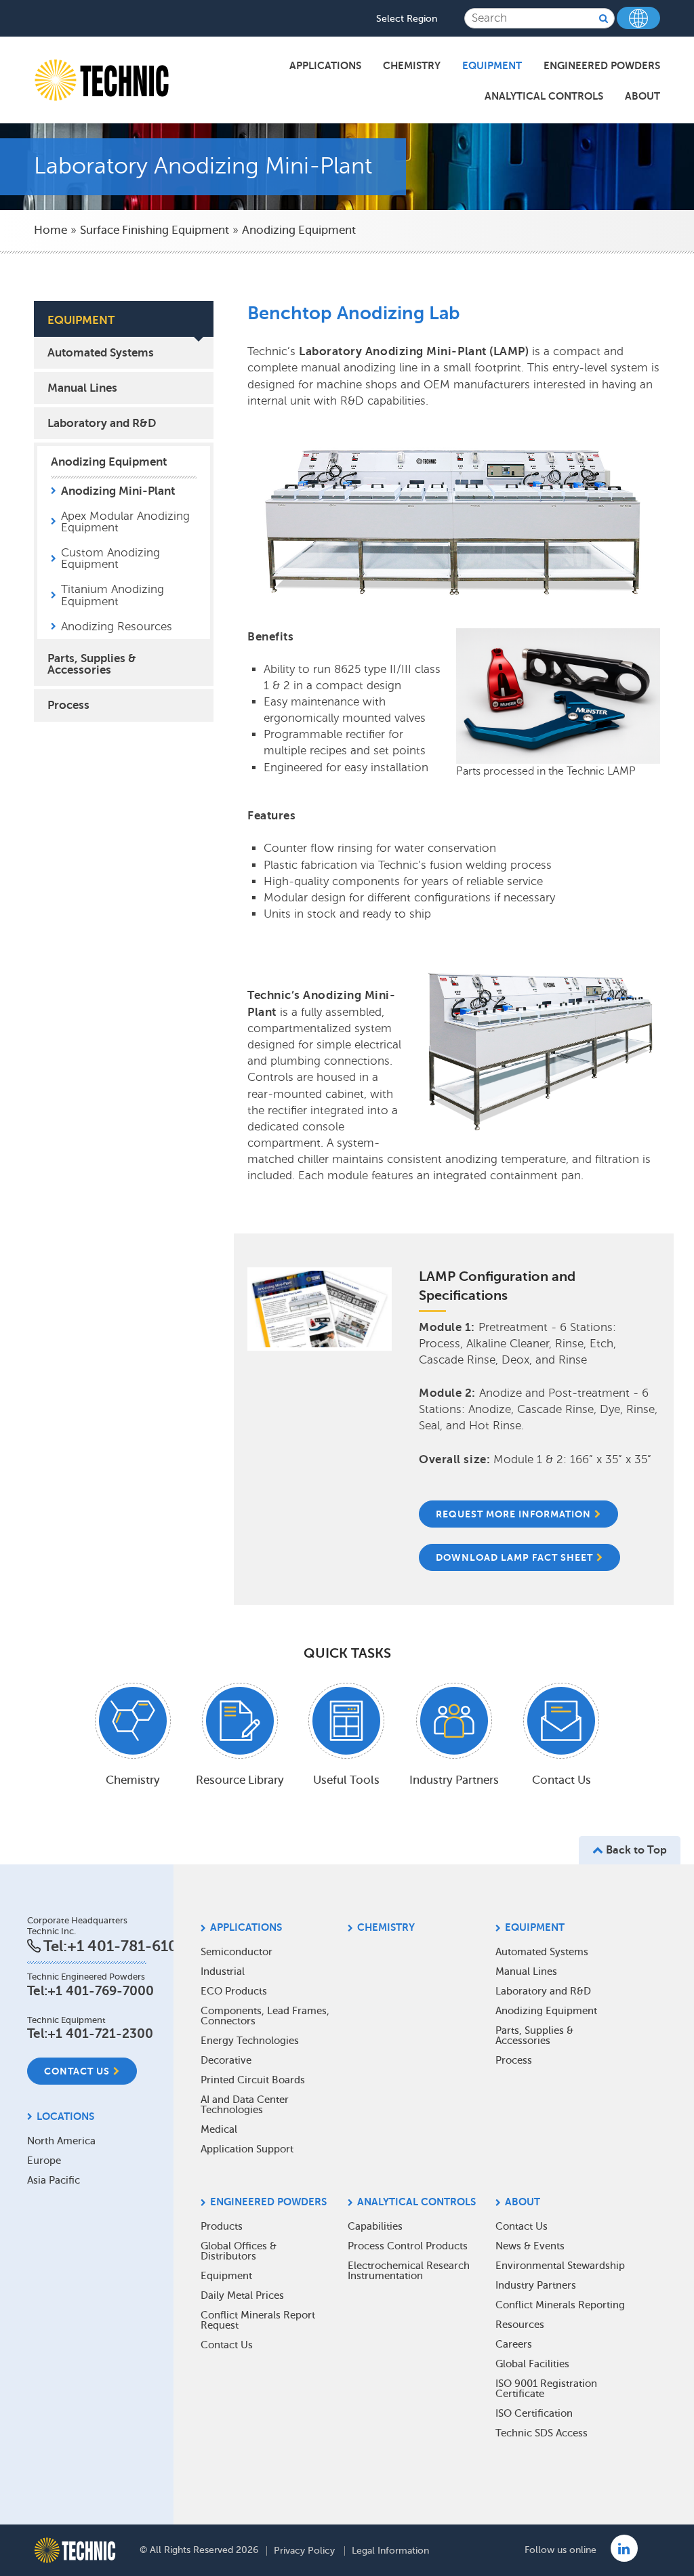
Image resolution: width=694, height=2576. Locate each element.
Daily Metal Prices (242, 2295)
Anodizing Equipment (299, 230)
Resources (520, 2325)
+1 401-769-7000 (101, 1991)
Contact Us (77, 2071)
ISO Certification (534, 2413)
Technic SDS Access (542, 2433)
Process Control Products (408, 2246)
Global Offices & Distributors (239, 2251)
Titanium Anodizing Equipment (113, 595)
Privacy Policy (304, 2551)
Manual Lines (82, 388)
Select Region (407, 19)
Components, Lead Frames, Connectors (265, 2016)
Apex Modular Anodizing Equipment (125, 522)
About (642, 96)
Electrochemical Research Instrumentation (409, 2271)
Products (222, 2226)
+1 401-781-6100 (127, 1946)
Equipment (492, 65)
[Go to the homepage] (75, 2550)
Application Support (247, 2149)
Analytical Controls (544, 96)
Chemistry (412, 65)
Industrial (223, 1971)
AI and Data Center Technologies (245, 2105)
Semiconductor (237, 1952)
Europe (44, 2161)
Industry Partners (536, 2285)
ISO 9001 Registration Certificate (546, 2389)
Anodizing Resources (117, 627)
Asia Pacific (54, 2180)
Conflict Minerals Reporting (560, 2305)
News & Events (530, 2246)
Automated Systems (101, 352)
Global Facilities (532, 2364)
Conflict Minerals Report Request (258, 2320)
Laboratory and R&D (102, 423)
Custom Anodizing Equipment (110, 558)
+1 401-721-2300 (100, 2033)
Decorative (226, 2060)
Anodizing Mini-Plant (118, 491)
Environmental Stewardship (560, 2266)
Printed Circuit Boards (253, 2080)
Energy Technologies (250, 2041)
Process (68, 705)
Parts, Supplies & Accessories (92, 664)
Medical (219, 2129)
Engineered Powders (602, 65)
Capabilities (375, 2226)
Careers (514, 2344)
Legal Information (390, 2551)
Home (50, 230)
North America (61, 2141)
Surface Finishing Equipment (155, 230)
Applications (325, 65)
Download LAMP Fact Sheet (514, 1557)
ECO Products (234, 1991)
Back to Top (635, 1850)
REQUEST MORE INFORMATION (513, 1514)
